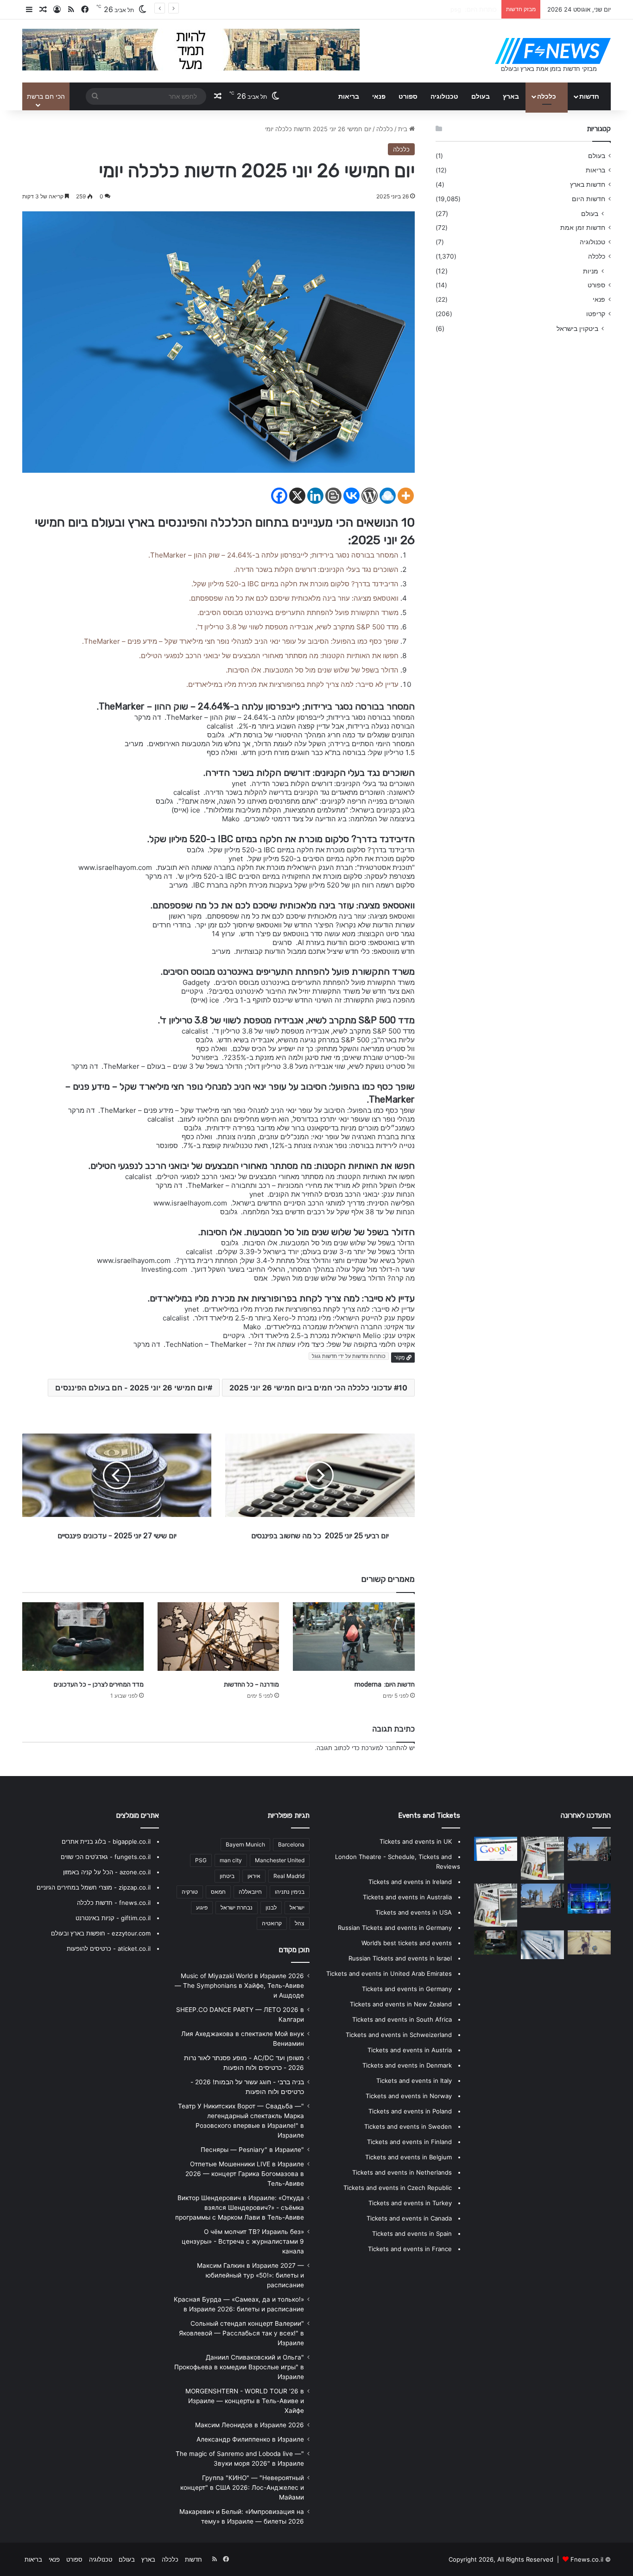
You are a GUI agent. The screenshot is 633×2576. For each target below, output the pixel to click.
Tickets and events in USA (414, 1912)
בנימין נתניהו (290, 1892)
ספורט (408, 96)
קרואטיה (272, 1923)
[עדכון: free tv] (496, 1905)
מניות (591, 271)
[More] (406, 496)
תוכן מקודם (294, 1950)
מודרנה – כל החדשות (251, 1685)
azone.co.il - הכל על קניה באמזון (107, 1872)
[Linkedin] (315, 496)
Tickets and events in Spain (412, 2233)
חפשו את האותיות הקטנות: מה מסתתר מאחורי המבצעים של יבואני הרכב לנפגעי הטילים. (267, 656)
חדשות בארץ (588, 184)
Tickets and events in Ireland (410, 1882)
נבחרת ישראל (237, 1907)
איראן (254, 1876)
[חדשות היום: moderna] (354, 1637)
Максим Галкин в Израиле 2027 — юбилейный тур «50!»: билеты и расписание (250, 2275)
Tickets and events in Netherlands (402, 2172)
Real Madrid (289, 1876)
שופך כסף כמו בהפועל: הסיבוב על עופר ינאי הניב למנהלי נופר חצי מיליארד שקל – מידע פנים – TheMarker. (238, 641)
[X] (297, 496)
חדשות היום (589, 199)
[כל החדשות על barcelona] (542, 1858)
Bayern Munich (245, 1844)
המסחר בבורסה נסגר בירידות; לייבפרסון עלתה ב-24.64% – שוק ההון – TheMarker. (272, 555)
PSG (201, 1860)
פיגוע (202, 1907)
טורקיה (190, 1892)
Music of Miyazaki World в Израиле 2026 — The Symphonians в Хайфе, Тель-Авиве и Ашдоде (239, 1986)
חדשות (589, 96)
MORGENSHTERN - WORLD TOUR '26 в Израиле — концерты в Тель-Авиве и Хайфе (245, 2401)
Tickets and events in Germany (407, 1989)
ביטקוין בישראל (577, 328)
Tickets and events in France (410, 2249)
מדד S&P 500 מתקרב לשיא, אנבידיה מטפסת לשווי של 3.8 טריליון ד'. (295, 627)
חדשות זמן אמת (583, 228)
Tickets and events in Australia (407, 1897)
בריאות (349, 96)
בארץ (511, 96)
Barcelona (291, 1844)
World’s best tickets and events (407, 1943)
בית (404, 129)
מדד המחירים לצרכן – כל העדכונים (99, 1685)
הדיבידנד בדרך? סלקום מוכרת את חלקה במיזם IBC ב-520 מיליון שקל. (293, 584)
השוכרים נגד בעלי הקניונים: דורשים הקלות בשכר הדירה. (314, 569)
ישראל (297, 1907)
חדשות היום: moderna (385, 1685)
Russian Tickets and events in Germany (395, 1928)
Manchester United (280, 1860)
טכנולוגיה (444, 96)
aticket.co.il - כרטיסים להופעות (109, 1948)
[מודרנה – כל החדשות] (218, 1637)
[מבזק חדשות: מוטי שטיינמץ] (589, 1849)
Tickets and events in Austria (410, 2050)
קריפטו (596, 314)
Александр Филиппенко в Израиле (250, 2439)
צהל (300, 1923)
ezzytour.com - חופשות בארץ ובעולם (101, 1933)
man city (231, 1860)
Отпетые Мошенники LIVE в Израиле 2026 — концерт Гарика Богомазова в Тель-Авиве (245, 2174)
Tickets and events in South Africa (402, 2019)
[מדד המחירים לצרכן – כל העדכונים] (83, 1637)
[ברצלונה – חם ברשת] (589, 1899)
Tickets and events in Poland (410, 2111)
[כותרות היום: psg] (542, 1896)
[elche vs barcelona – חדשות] (542, 1945)
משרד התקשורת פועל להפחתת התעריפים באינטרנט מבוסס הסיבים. (296, 612)
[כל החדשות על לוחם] (589, 1942)
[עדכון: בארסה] (496, 1849)
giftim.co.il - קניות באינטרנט (113, 1918)
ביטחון (227, 1876)
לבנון (271, 1907)
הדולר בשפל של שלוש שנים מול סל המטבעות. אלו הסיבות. (310, 670)
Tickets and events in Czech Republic (398, 2188)
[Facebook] (279, 496)
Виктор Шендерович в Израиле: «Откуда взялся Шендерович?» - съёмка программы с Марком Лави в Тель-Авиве (240, 2208)
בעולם (481, 96)
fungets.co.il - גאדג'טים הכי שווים (106, 1857)
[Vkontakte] (351, 496)
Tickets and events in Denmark (407, 2065)
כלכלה (547, 96)
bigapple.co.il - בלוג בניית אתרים (106, 1841)
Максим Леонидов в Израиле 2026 (250, 2425)
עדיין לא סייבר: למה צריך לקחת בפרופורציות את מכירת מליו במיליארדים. (291, 684)
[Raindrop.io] (388, 496)
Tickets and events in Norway (409, 2096)
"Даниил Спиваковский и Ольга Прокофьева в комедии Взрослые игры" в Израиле (239, 2367)
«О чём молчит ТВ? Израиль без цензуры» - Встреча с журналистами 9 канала (243, 2241)
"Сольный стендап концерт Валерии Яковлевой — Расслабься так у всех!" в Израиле (241, 2333)
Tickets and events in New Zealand (401, 2004)
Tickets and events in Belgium (408, 2157)
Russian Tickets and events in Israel (400, 1958)
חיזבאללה (250, 1892)
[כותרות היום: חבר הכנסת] (496, 1942)
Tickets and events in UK (416, 1841)
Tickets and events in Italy (414, 2081)
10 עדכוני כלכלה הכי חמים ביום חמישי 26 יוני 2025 (318, 1388)
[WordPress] (370, 496)
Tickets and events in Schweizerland (399, 2035)
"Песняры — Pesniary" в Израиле (252, 2150)
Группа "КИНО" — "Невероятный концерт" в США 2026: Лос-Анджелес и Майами (242, 2487)
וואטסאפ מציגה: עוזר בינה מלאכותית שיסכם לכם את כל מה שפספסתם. (292, 598)
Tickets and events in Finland (409, 2142)
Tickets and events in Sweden (408, 2126)
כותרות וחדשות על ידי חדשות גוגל (349, 1356)
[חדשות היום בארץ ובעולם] (553, 51)
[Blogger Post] (333, 496)
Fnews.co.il (587, 2559)
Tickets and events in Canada (409, 2218)
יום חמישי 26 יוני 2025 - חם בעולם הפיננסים (131, 1388)
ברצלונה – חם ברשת (470, 9)
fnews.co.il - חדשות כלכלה (114, 1903)
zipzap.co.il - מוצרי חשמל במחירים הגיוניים (94, 1887)
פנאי (379, 96)
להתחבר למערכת (384, 1748)
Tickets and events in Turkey (410, 2203)
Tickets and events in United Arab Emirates (389, 1973)
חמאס (218, 1892)
